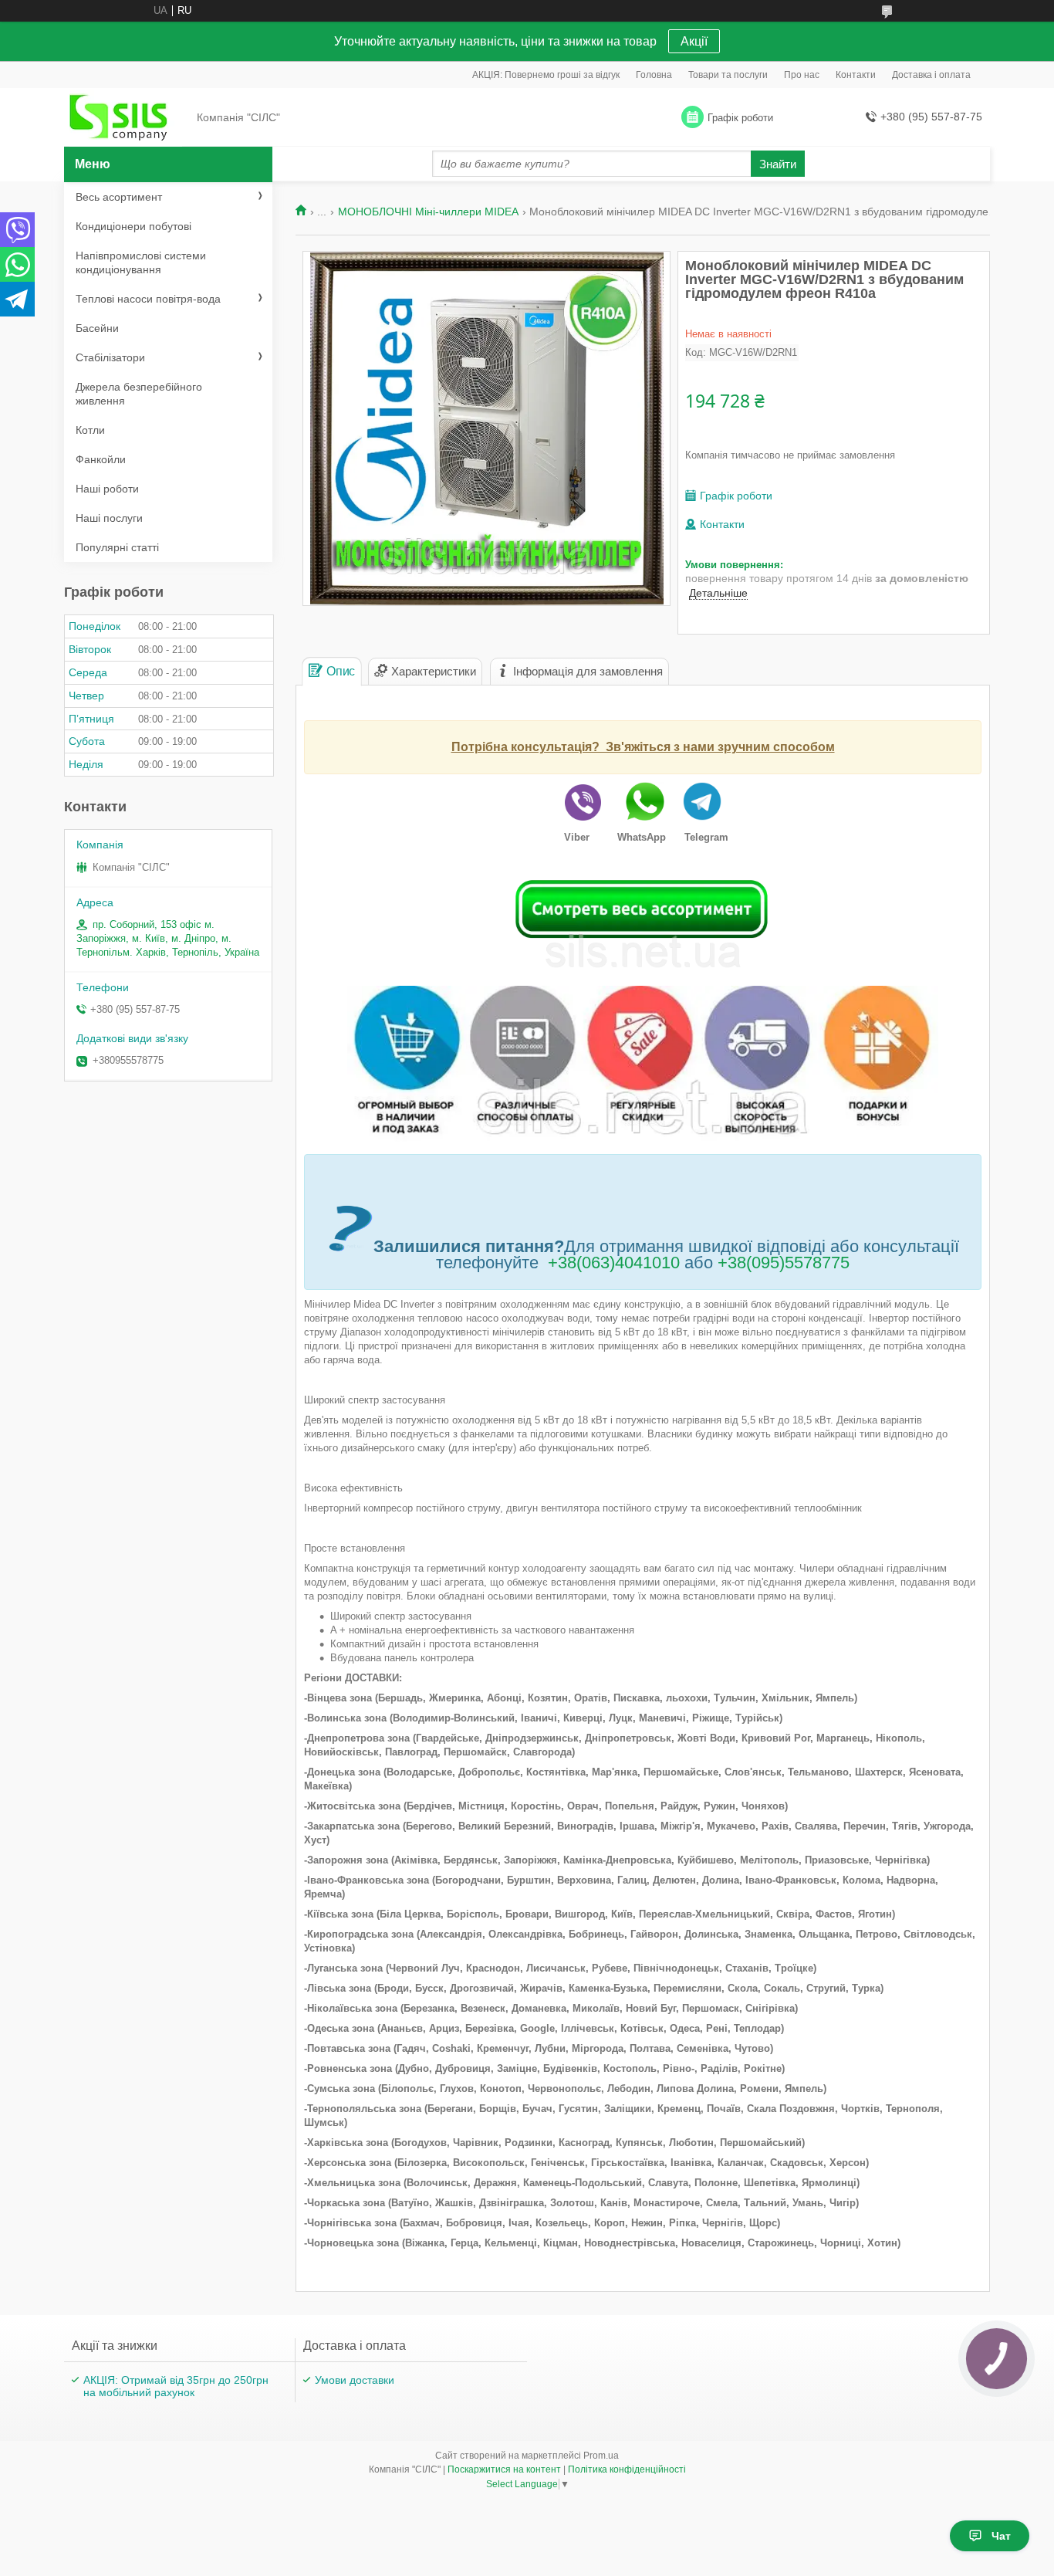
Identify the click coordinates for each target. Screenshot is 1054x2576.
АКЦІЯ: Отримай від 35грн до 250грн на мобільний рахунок (176, 2386)
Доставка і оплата (931, 75)
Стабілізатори (110, 357)
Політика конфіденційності (627, 2469)
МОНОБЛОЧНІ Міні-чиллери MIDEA (428, 212)
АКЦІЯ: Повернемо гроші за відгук (546, 75)
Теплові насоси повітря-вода (148, 299)
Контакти (856, 75)
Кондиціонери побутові (133, 226)
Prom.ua (601, 2456)
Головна (654, 75)
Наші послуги (109, 518)
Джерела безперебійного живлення (139, 394)
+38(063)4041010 (614, 1263)
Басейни (97, 328)
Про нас (802, 75)
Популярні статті (117, 547)
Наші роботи (107, 489)
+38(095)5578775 (784, 1263)
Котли (90, 430)
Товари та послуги (728, 75)
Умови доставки (355, 2380)
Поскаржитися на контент (504, 2469)
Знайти (778, 164)
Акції (694, 41)
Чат (1001, 2536)
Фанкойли (101, 459)
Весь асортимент (119, 197)
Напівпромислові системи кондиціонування (141, 262)
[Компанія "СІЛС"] (126, 118)
